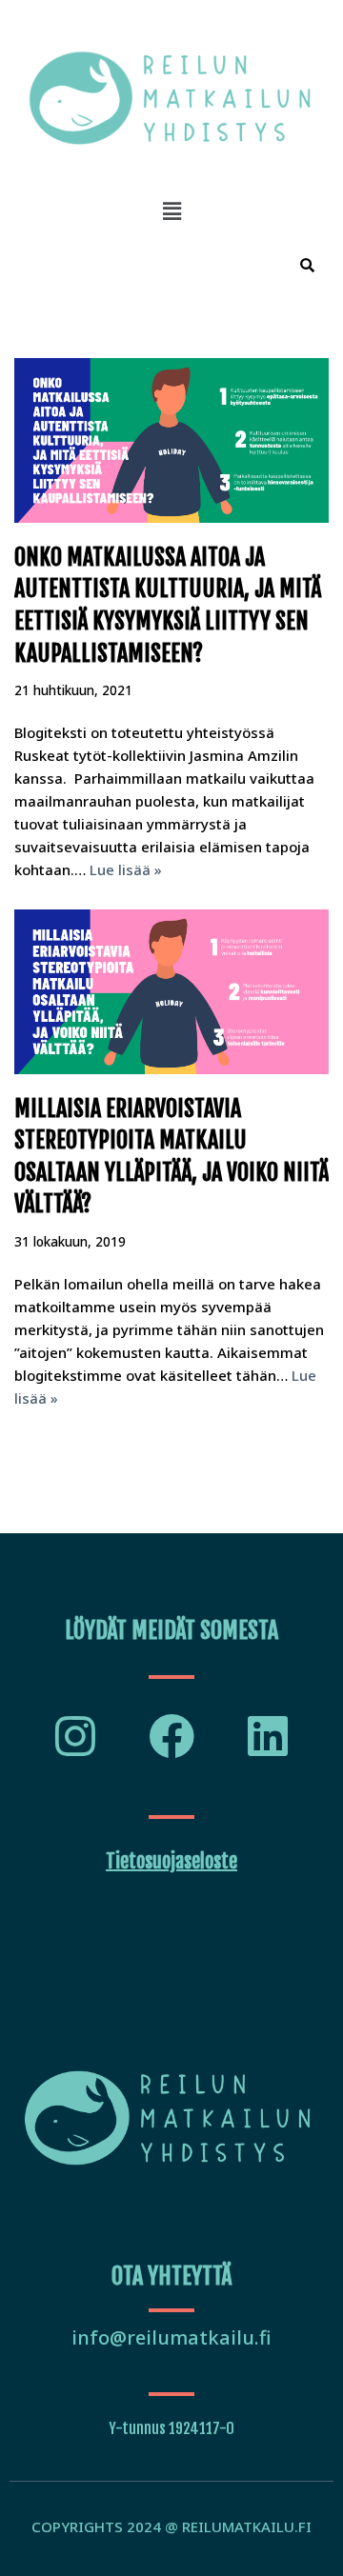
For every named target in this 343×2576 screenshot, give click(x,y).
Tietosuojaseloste (171, 1861)
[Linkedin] (268, 1736)
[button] (171, 210)
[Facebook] (171, 1736)
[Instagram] (75, 1736)
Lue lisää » (126, 869)
